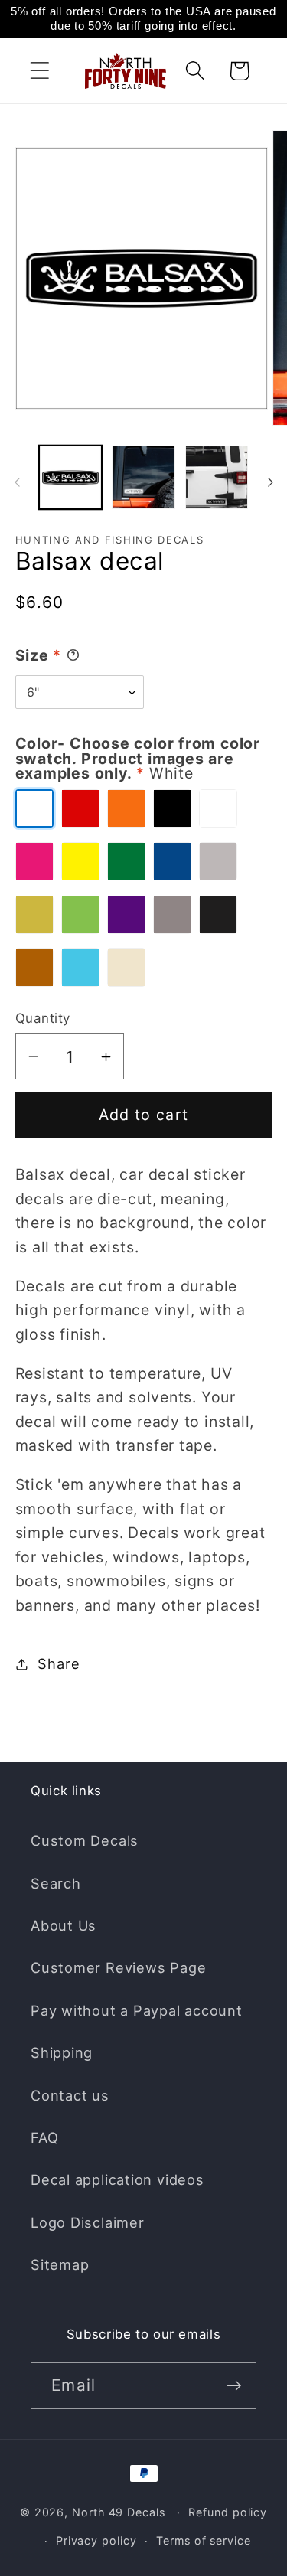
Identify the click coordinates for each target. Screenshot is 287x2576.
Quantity (43, 1018)
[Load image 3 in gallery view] (217, 477)
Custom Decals (85, 1840)
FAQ (44, 2137)
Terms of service (204, 2540)
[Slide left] (17, 482)
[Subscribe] (234, 2386)
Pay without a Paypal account (137, 2010)
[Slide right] (270, 482)
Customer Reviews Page (118, 1967)
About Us (64, 1925)
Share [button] (59, 1663)
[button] (39, 71)
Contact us (70, 2095)
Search (56, 1883)
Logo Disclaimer (88, 2222)
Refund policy (228, 2512)
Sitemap (60, 2264)
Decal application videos (117, 2179)
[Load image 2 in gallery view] (143, 477)
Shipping (62, 2052)
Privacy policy (96, 2540)
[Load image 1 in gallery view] (71, 477)
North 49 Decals (119, 2512)
